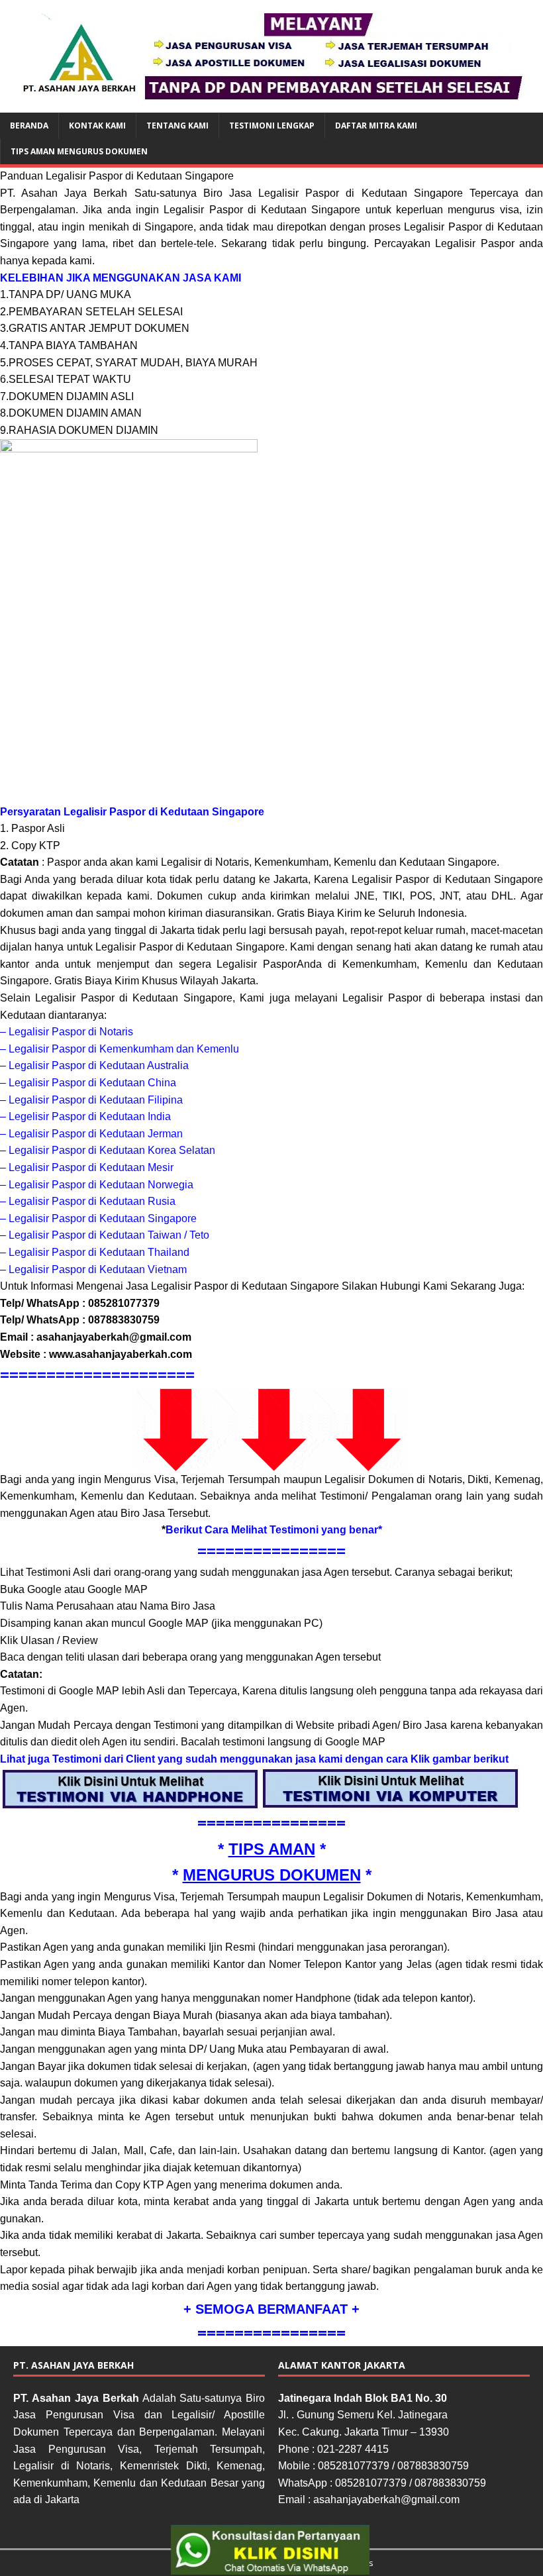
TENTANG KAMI (177, 126)
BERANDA (29, 126)
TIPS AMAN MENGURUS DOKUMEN (79, 151)
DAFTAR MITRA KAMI (376, 126)
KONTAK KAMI (97, 126)
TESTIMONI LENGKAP (272, 126)
